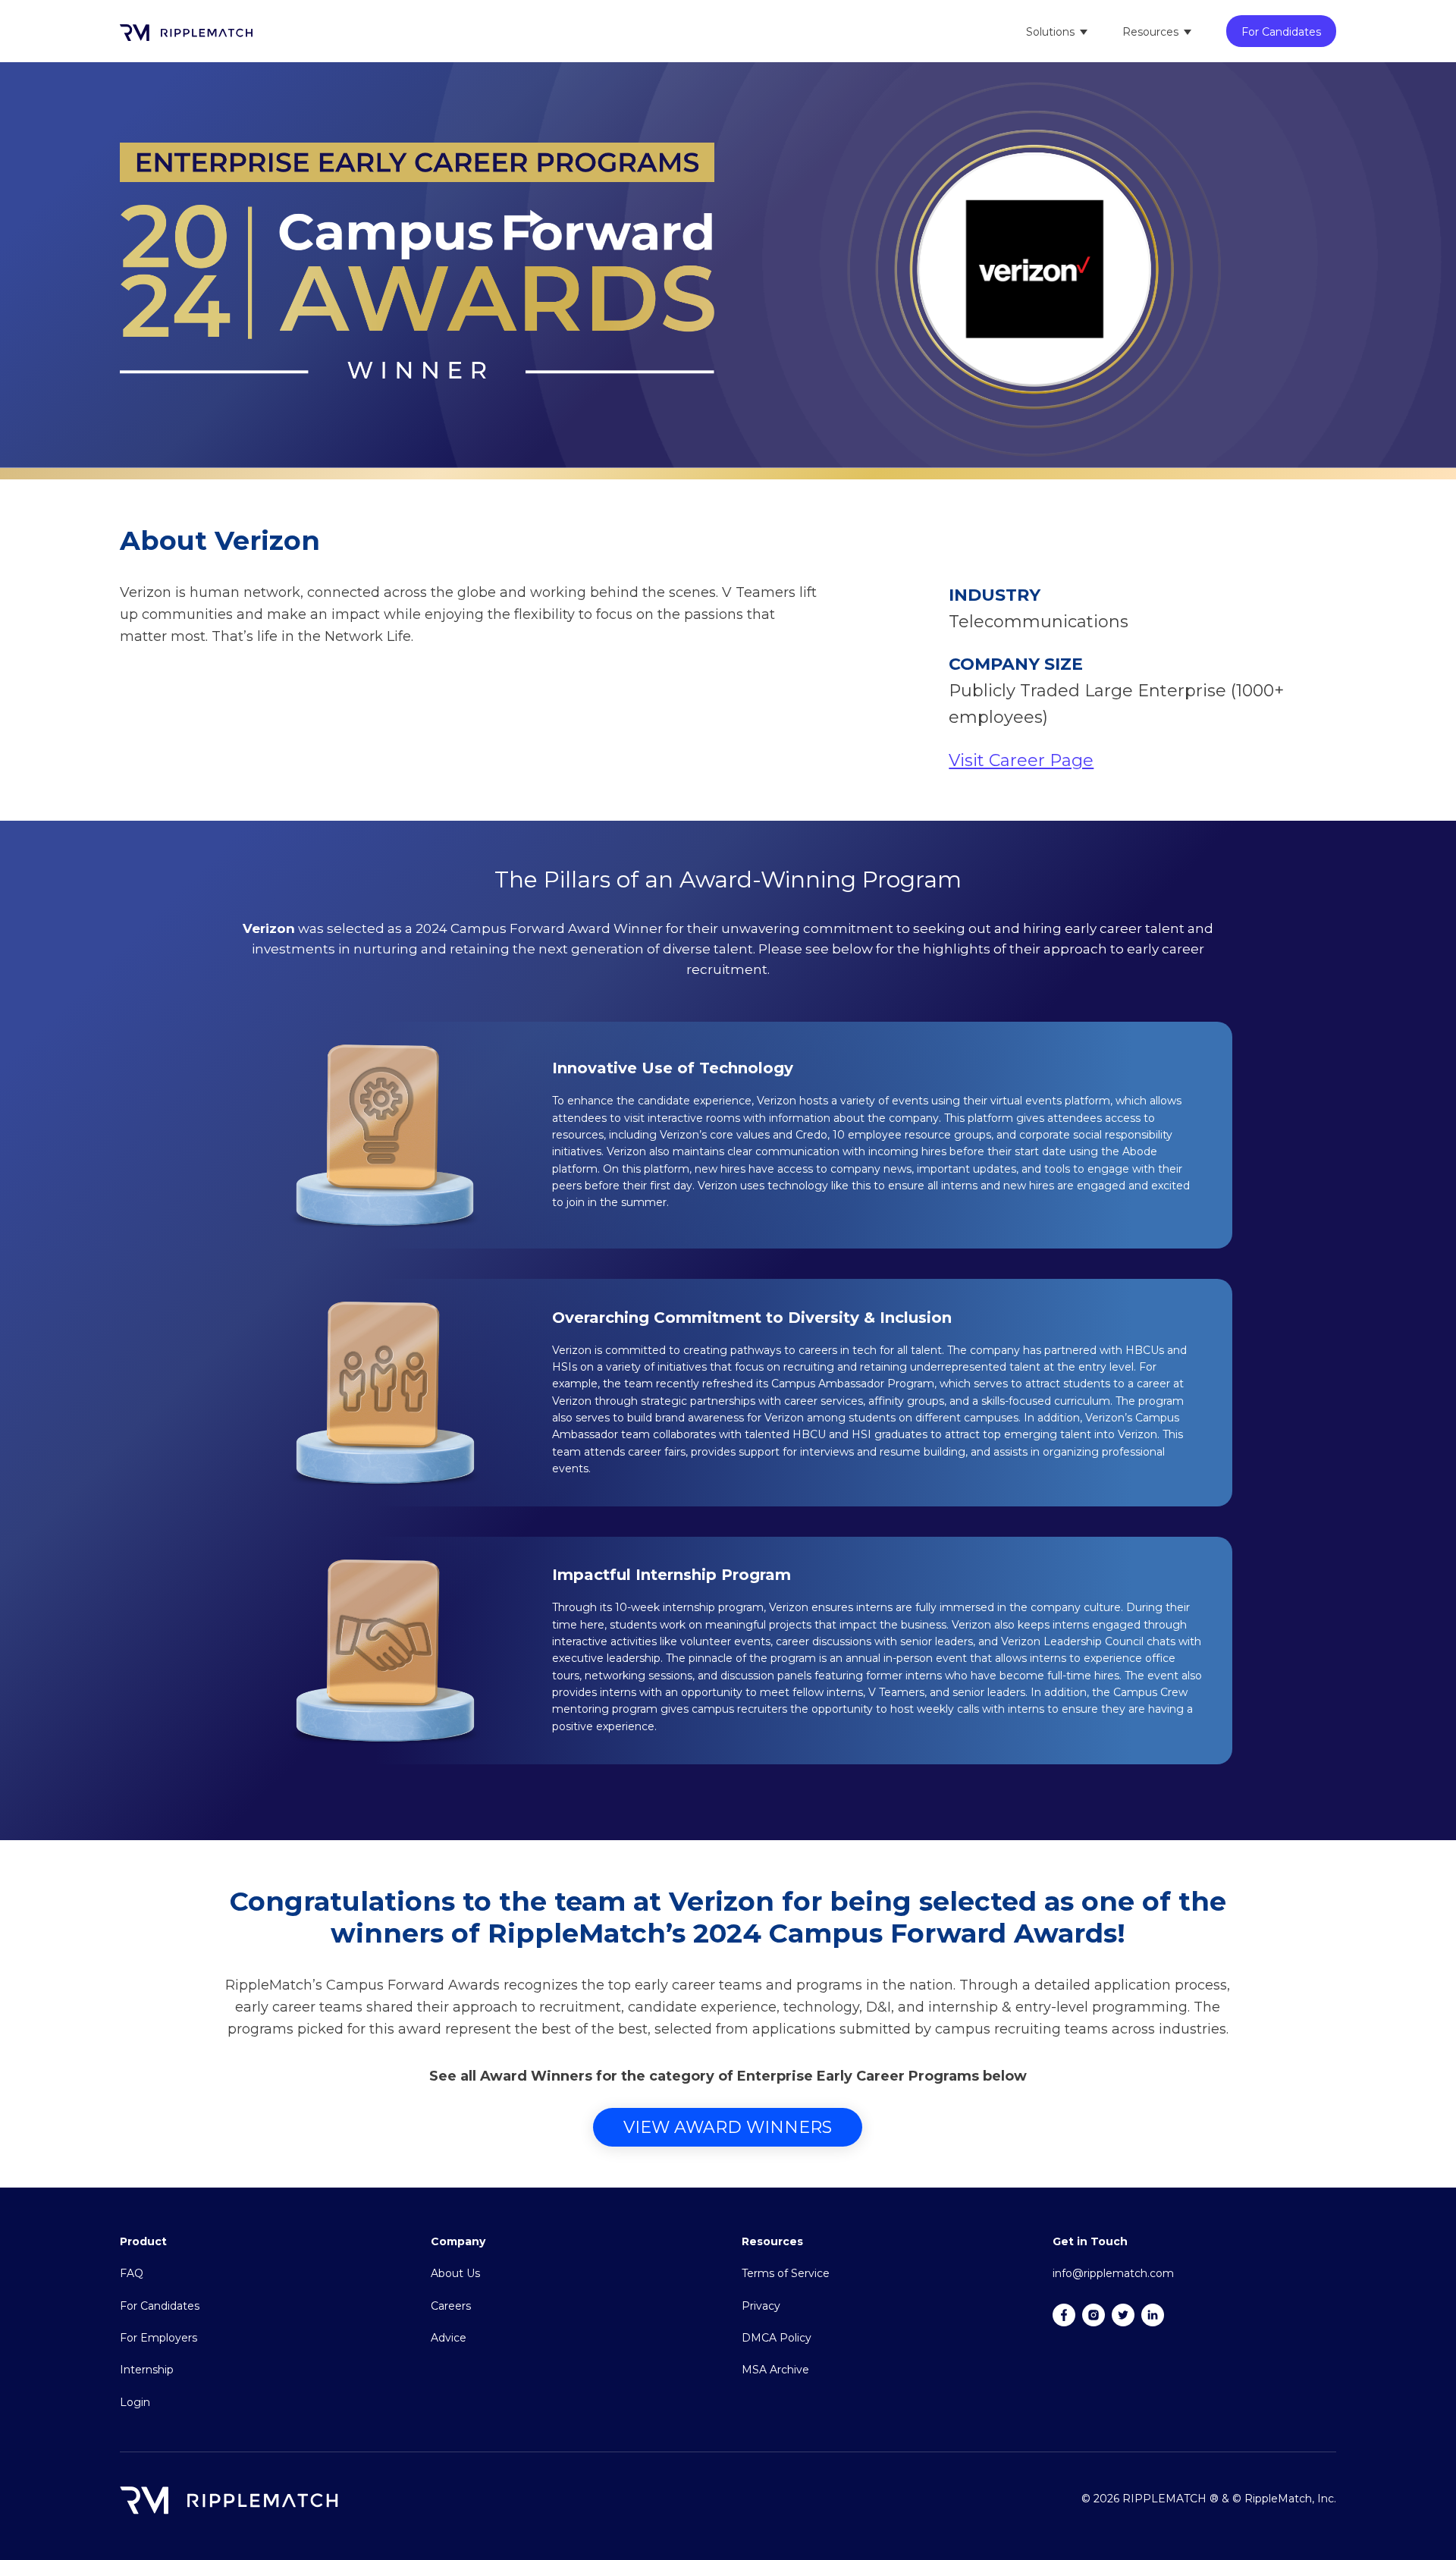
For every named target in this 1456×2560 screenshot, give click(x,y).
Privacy (761, 2306)
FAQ (132, 2273)
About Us (455, 2273)
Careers (451, 2306)
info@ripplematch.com (1113, 2273)
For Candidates (1281, 32)
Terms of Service (786, 2273)
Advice (449, 2338)
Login (135, 2402)
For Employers (158, 2338)
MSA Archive (775, 2370)
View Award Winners (728, 2127)
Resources (1150, 32)
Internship (147, 2370)
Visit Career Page (1021, 760)
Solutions (1050, 32)
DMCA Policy (777, 2338)
